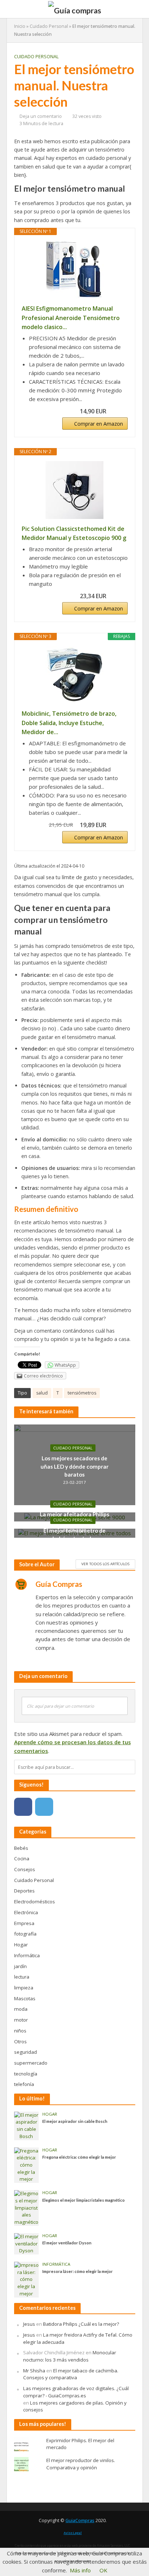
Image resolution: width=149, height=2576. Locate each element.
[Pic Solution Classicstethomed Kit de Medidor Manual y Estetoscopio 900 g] (75, 490)
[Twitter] (44, 1807)
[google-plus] (65, 1807)
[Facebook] (23, 1807)
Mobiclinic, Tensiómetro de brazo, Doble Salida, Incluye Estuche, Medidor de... (69, 723)
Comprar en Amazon (99, 424)
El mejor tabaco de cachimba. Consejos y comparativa (71, 2374)
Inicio (20, 26)
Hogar (50, 2114)
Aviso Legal (73, 2533)
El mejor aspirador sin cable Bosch (75, 2121)
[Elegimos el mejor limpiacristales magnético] (27, 2207)
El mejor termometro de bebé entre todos (74, 1534)
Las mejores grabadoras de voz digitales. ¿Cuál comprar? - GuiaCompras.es (76, 2392)
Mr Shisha (34, 2371)
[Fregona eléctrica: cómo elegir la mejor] (27, 2165)
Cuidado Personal (49, 26)
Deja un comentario (41, 116)
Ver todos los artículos (105, 1564)
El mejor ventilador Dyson (67, 2243)
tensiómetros (82, 1393)
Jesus (29, 2324)
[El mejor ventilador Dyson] (27, 2243)
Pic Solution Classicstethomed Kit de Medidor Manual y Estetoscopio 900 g (74, 533)
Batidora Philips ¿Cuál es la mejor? (81, 2324)
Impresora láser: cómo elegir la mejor (78, 2271)
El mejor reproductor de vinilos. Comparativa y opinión (81, 2464)
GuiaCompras (80, 2520)
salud (42, 1393)
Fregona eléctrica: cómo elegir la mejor (79, 2157)
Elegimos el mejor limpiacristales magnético (84, 2200)
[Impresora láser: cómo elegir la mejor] (27, 2279)
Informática (56, 2264)
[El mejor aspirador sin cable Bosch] (27, 2125)
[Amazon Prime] (118, 411)
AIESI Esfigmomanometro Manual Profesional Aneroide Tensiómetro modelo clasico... (71, 318)
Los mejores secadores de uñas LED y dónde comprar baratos (74, 1466)
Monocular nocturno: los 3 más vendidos (70, 2356)
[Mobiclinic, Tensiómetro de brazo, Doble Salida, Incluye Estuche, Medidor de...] (75, 675)
